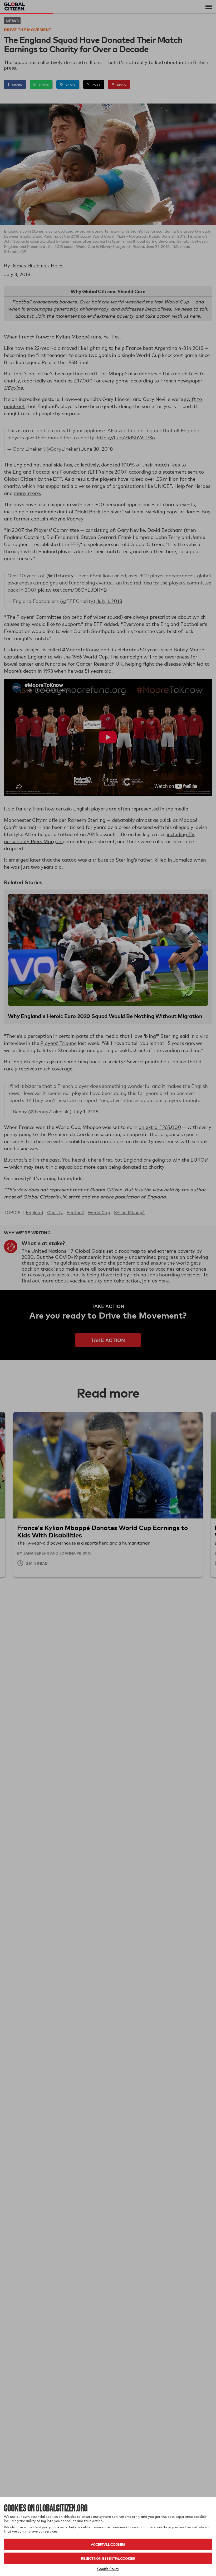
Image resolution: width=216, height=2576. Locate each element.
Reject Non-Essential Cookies (108, 2558)
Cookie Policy (108, 2569)
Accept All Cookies (108, 2544)
